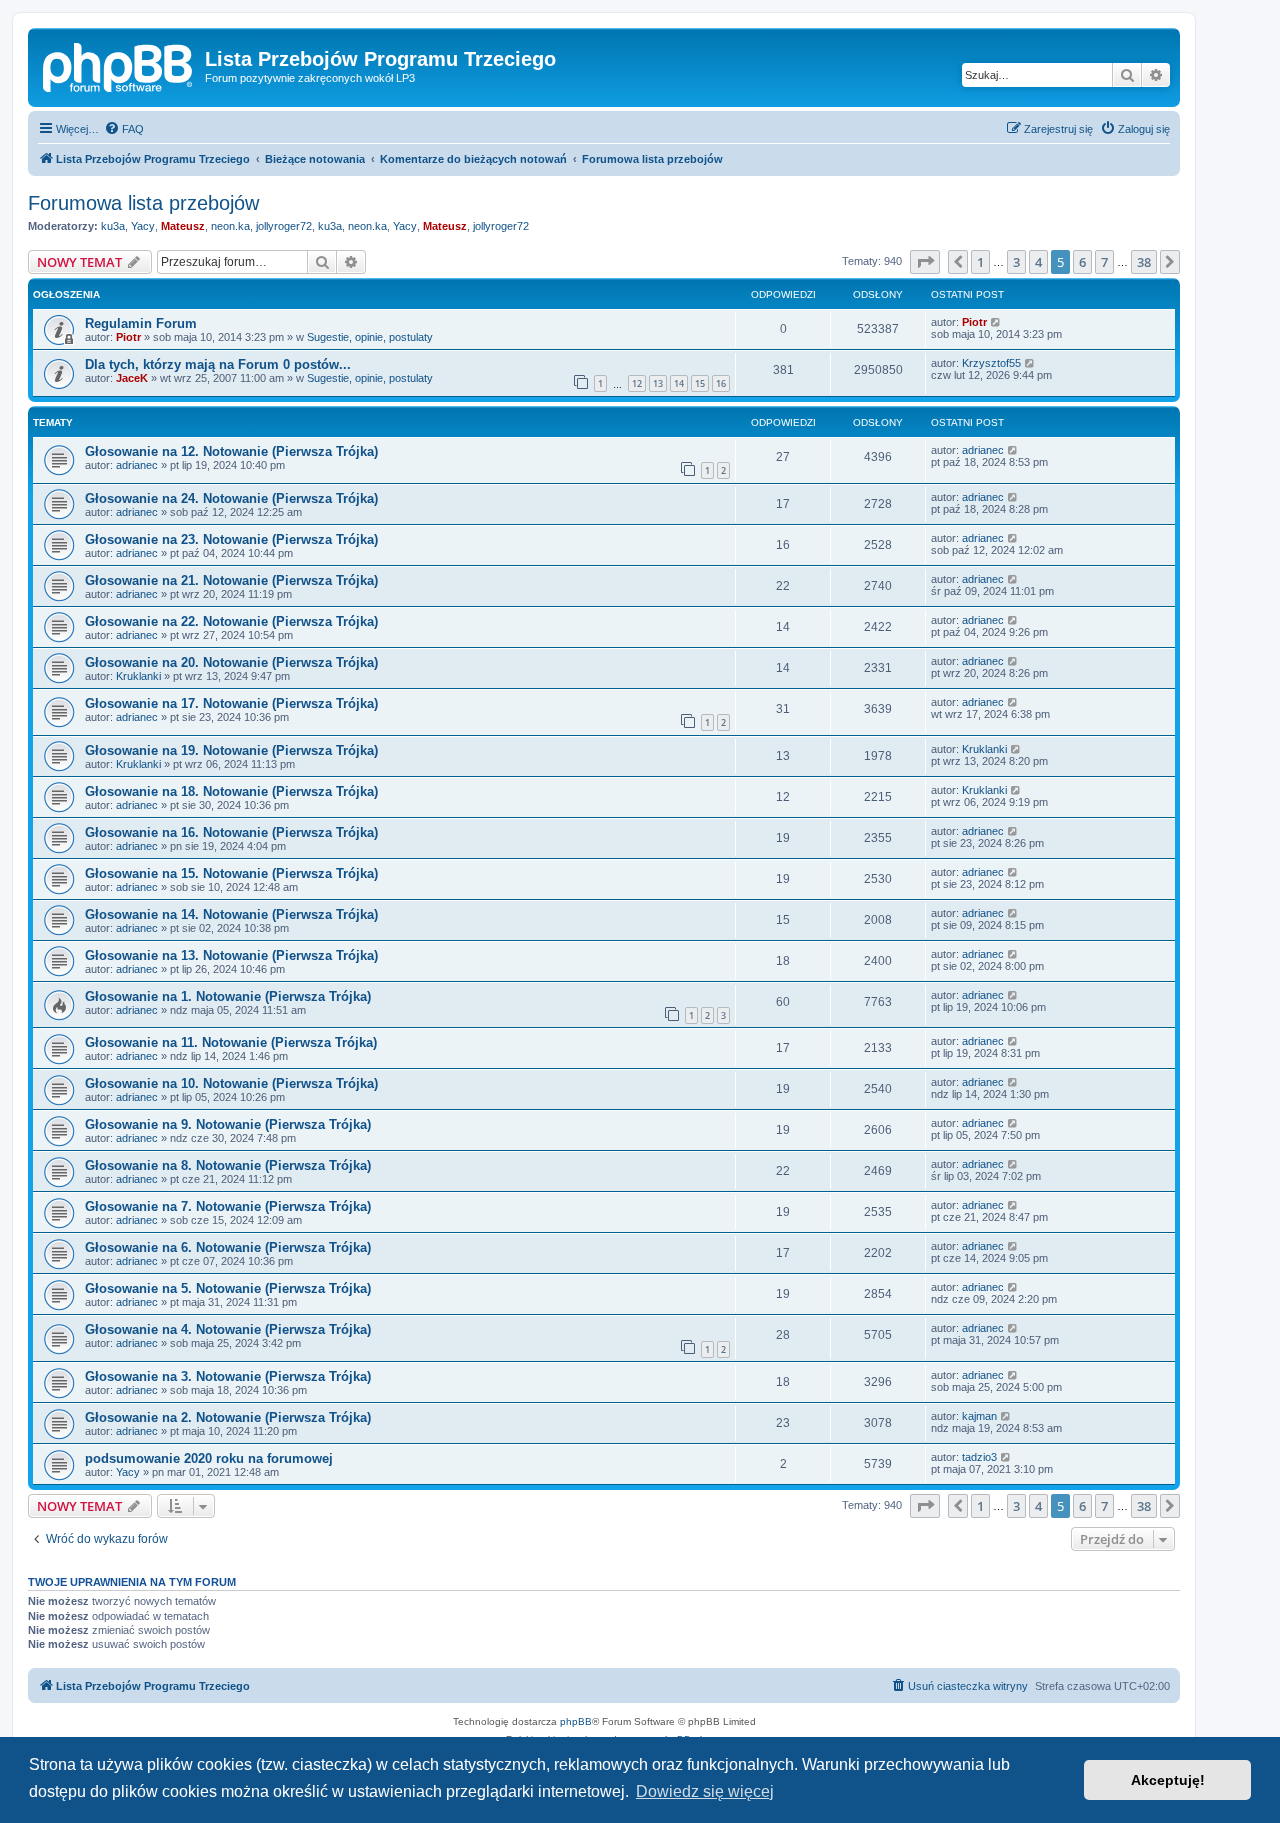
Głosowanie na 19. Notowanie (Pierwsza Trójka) (231, 750)
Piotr (128, 337)
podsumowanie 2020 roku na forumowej (209, 1458)
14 (679, 383)
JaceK (132, 378)
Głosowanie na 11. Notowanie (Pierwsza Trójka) (231, 1042)
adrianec (137, 465)
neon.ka (230, 226)
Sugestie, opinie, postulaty (370, 337)
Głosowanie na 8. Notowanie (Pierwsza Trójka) (228, 1165)
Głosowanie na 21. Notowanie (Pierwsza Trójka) (231, 580)
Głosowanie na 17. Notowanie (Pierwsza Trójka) (231, 703)
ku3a (113, 226)
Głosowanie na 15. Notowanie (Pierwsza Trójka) (231, 873)
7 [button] (1104, 262)
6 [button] (1082, 262)
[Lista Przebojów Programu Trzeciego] (119, 65)
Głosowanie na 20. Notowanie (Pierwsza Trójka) (231, 662)
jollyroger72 (284, 226)
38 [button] (1144, 262)
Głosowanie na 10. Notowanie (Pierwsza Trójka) (231, 1083)
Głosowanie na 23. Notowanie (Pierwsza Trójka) (231, 539)
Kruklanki (138, 676)
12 (637, 383)
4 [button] (1038, 262)
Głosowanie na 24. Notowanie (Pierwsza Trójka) (231, 498)
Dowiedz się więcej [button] (705, 1791)
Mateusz (183, 226)
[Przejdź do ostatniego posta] (996, 322)
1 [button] (980, 262)
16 (721, 383)
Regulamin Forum (141, 323)
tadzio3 (979, 1457)
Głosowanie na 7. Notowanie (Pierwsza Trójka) (228, 1206)
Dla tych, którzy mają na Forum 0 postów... (218, 364)
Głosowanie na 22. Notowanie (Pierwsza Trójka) (231, 621)
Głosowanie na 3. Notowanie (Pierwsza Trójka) (228, 1376)
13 (658, 383)
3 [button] (1016, 262)
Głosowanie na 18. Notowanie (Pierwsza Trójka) (231, 791)
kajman (979, 1416)
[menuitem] (124, 129)
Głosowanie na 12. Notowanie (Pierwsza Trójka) (231, 451)
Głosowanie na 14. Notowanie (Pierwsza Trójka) (231, 914)
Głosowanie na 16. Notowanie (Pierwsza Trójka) (231, 832)
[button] (925, 262)
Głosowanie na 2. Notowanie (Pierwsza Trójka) (228, 1417)
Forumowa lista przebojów (143, 203)
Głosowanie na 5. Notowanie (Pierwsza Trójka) (228, 1288)
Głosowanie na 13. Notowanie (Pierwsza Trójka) (231, 955)
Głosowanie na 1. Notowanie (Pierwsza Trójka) (228, 996)
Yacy (143, 226)
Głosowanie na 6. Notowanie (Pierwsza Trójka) (228, 1247)
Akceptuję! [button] (1168, 1780)
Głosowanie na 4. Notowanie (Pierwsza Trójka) (228, 1329)
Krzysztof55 (991, 363)
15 (700, 383)
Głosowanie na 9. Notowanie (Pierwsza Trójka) (228, 1124)
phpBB (576, 1721)
